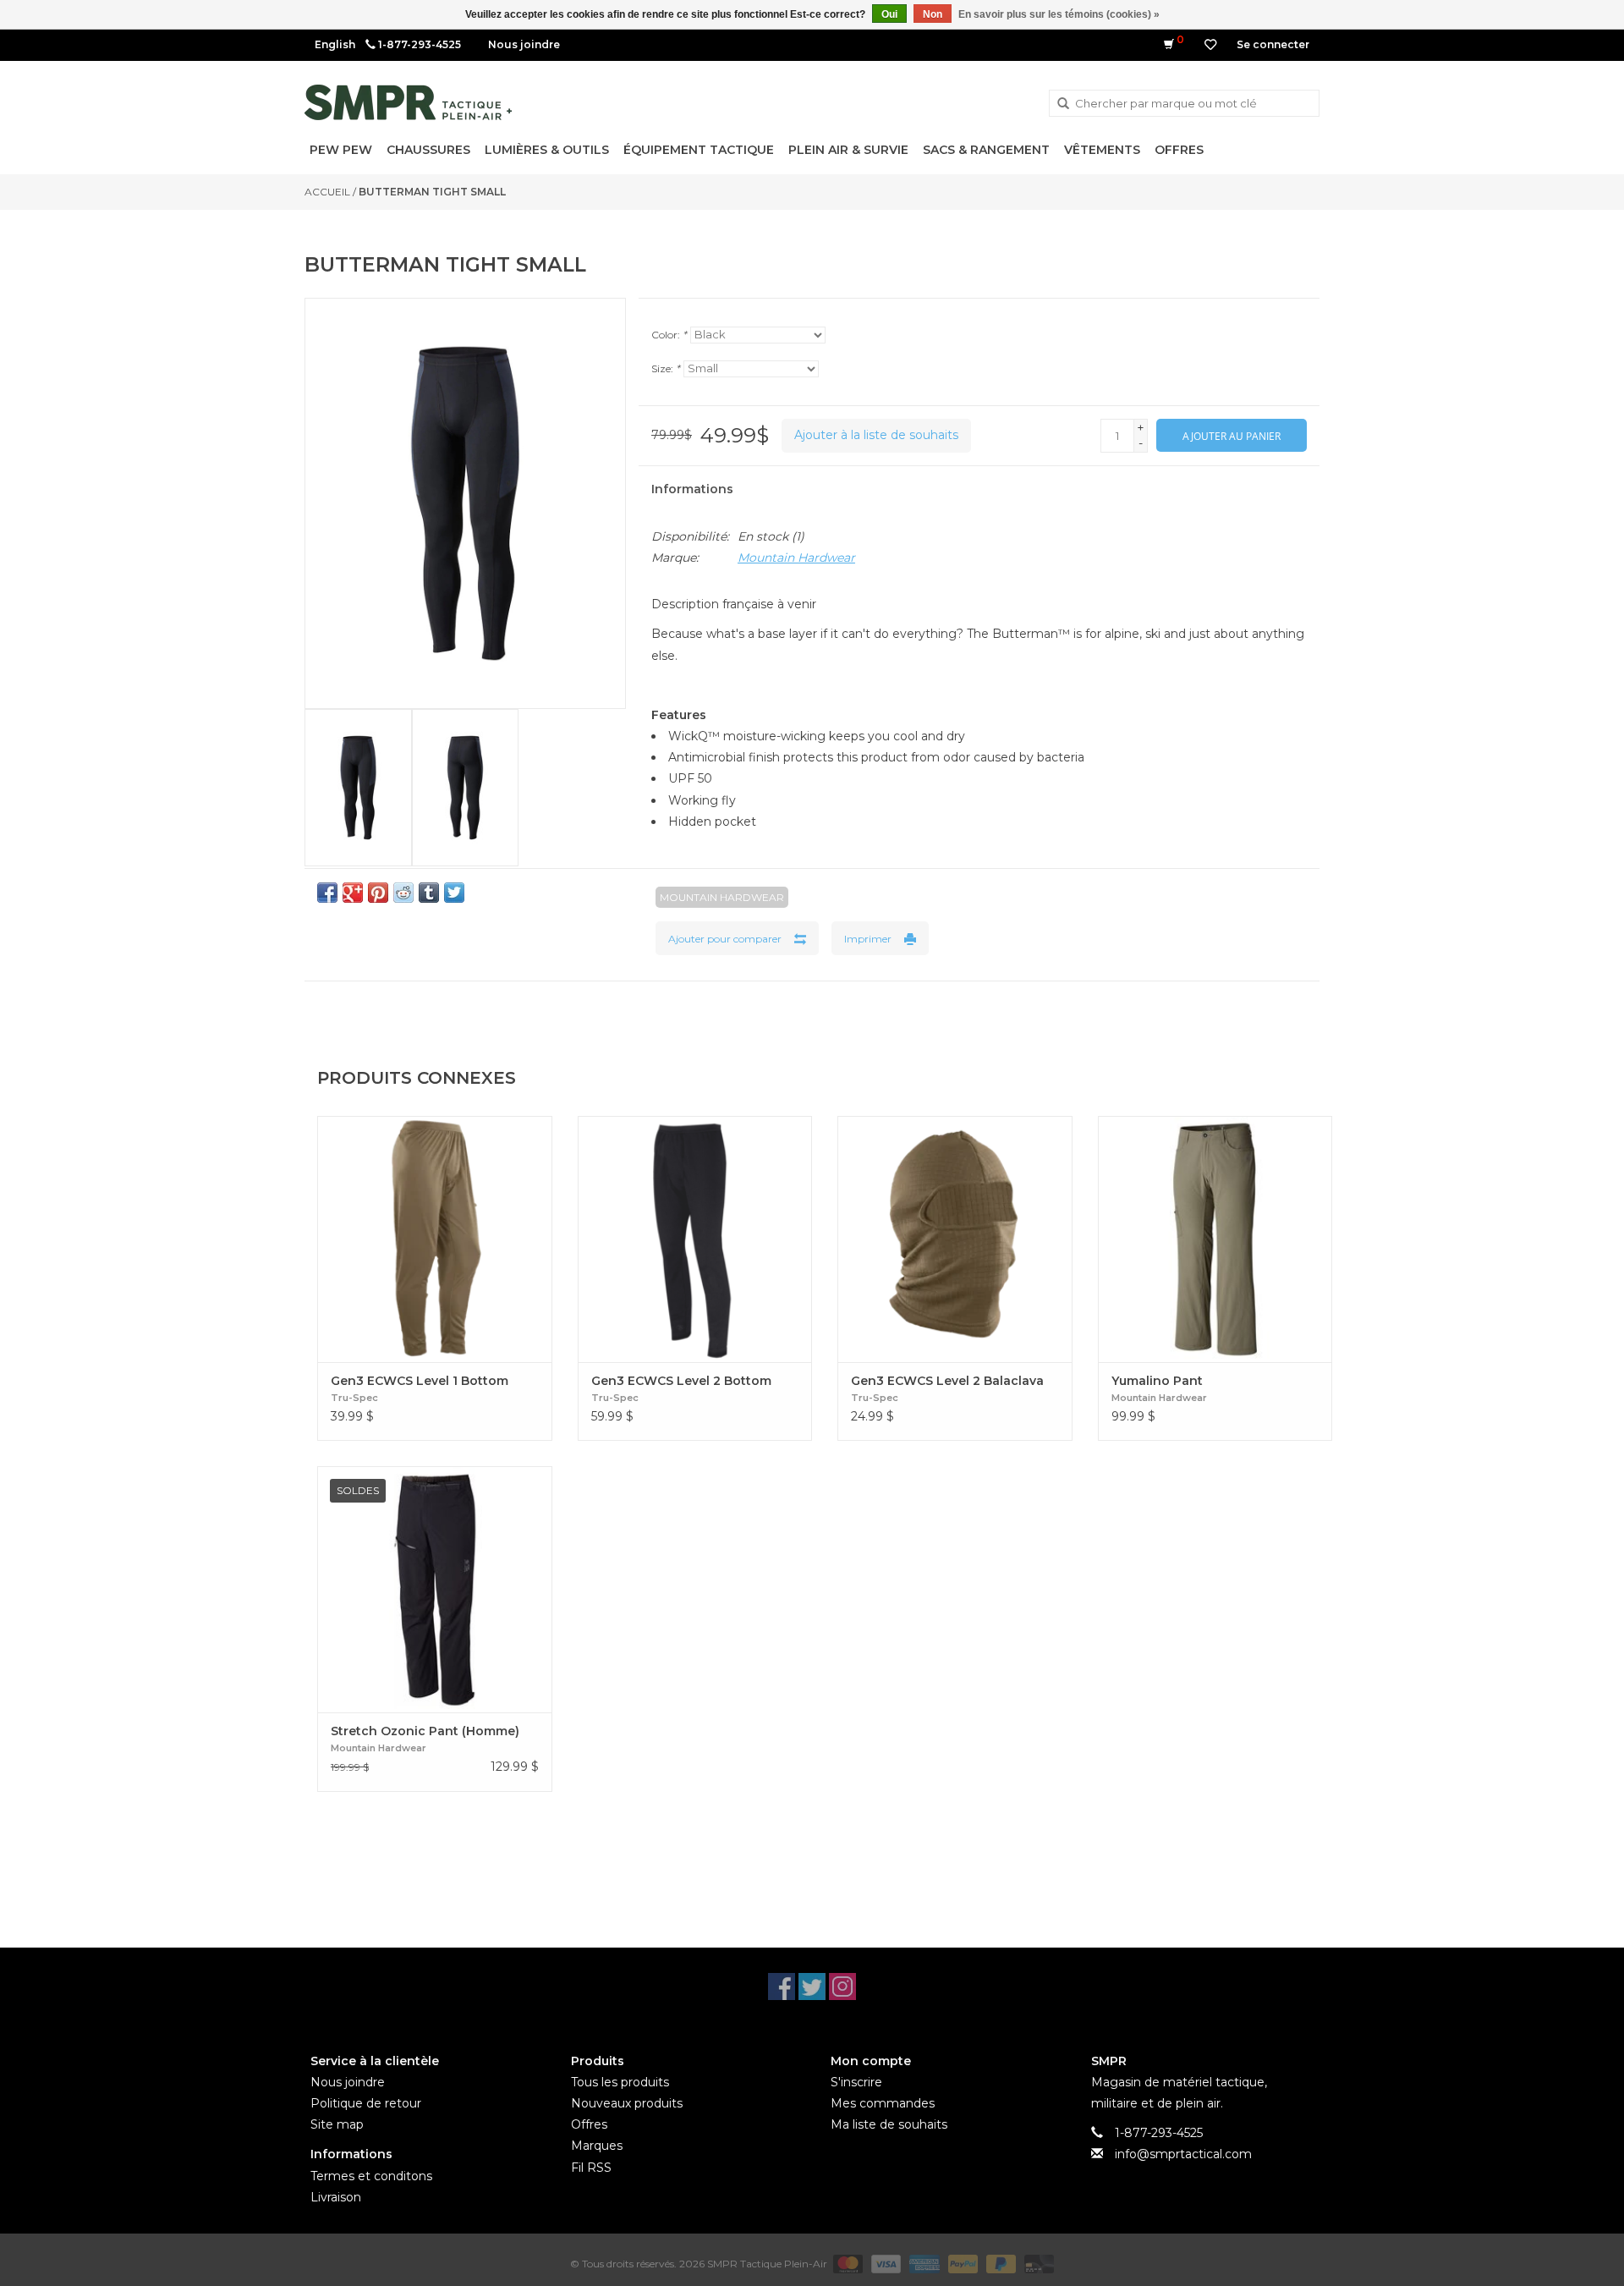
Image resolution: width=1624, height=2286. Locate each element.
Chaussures (428, 150)
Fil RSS (591, 2168)
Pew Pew (341, 150)
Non (933, 14)
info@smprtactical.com (1183, 2154)
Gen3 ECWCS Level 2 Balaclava (947, 1381)
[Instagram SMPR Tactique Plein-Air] (842, 1987)
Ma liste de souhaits (889, 2124)
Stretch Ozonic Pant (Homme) (425, 1731)
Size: (666, 368)
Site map (337, 2124)
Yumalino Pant (1157, 1381)
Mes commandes (883, 2103)
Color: (669, 335)
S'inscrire (856, 2082)
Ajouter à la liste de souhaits (876, 435)
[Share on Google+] (353, 893)
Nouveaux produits (627, 2103)
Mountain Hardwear (796, 558)
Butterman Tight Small (432, 192)
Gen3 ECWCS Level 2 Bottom (681, 1381)
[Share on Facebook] (327, 893)
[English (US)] (335, 44)
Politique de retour (366, 2103)
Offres (1179, 150)
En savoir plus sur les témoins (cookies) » (1059, 14)
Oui (889, 14)
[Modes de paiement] (846, 2263)
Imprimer (868, 939)
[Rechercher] (1063, 104)
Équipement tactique (699, 150)
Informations (692, 489)
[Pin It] (378, 893)
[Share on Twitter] (454, 893)
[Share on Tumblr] (429, 893)
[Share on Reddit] (403, 893)
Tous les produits (620, 2082)
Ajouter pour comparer (725, 939)
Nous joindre (524, 44)
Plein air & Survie (848, 150)
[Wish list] (1210, 45)
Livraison (336, 2197)
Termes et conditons (371, 2176)
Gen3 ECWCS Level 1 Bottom (420, 1381)
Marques (597, 2146)
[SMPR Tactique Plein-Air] (408, 102)
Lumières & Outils (547, 150)
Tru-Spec (354, 1398)
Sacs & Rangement (986, 150)
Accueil (327, 192)
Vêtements (1102, 150)
